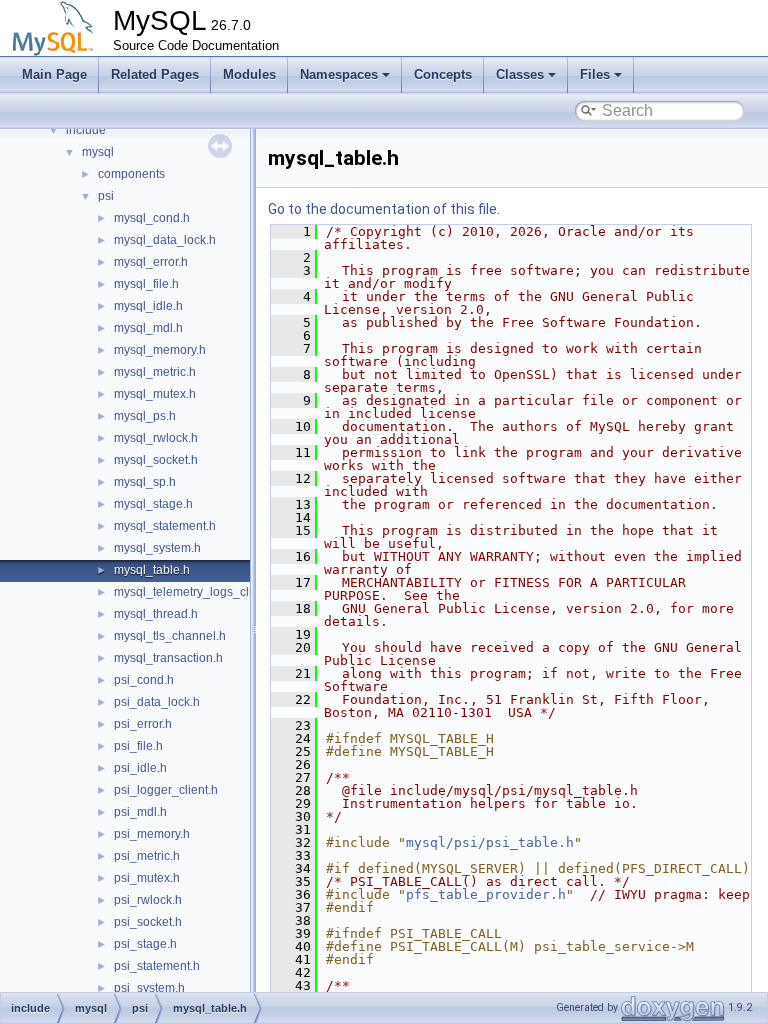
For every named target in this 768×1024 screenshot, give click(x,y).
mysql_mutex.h (155, 394)
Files (595, 74)
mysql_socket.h (156, 460)
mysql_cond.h (152, 218)
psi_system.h (149, 988)
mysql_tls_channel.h (170, 636)
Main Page (54, 74)
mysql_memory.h (160, 350)
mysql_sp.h (145, 482)
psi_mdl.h (140, 812)
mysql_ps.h (145, 416)
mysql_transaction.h (168, 658)
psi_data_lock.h (157, 702)
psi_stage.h (145, 944)
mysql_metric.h (155, 372)
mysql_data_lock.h (165, 240)
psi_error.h (143, 724)
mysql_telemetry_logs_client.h (196, 592)
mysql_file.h (146, 284)
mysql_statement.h (165, 526)
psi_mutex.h (147, 878)
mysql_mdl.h (148, 328)
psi (106, 196)
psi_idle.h (140, 768)
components (131, 174)
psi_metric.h (147, 856)
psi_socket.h (148, 922)
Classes (520, 74)
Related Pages (155, 74)
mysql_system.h (157, 548)
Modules (249, 74)
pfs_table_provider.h (486, 894)
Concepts (443, 74)
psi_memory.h (152, 834)
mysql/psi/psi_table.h (490, 842)
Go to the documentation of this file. (384, 209)
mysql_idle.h (148, 306)
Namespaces (339, 74)
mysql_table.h (152, 570)
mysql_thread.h (156, 614)
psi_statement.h (157, 966)
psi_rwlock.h (148, 900)
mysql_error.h (151, 262)
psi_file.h (138, 746)
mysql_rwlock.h (156, 438)
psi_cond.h (144, 680)
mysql (98, 152)
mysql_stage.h (153, 504)
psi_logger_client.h (166, 790)
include (86, 130)
